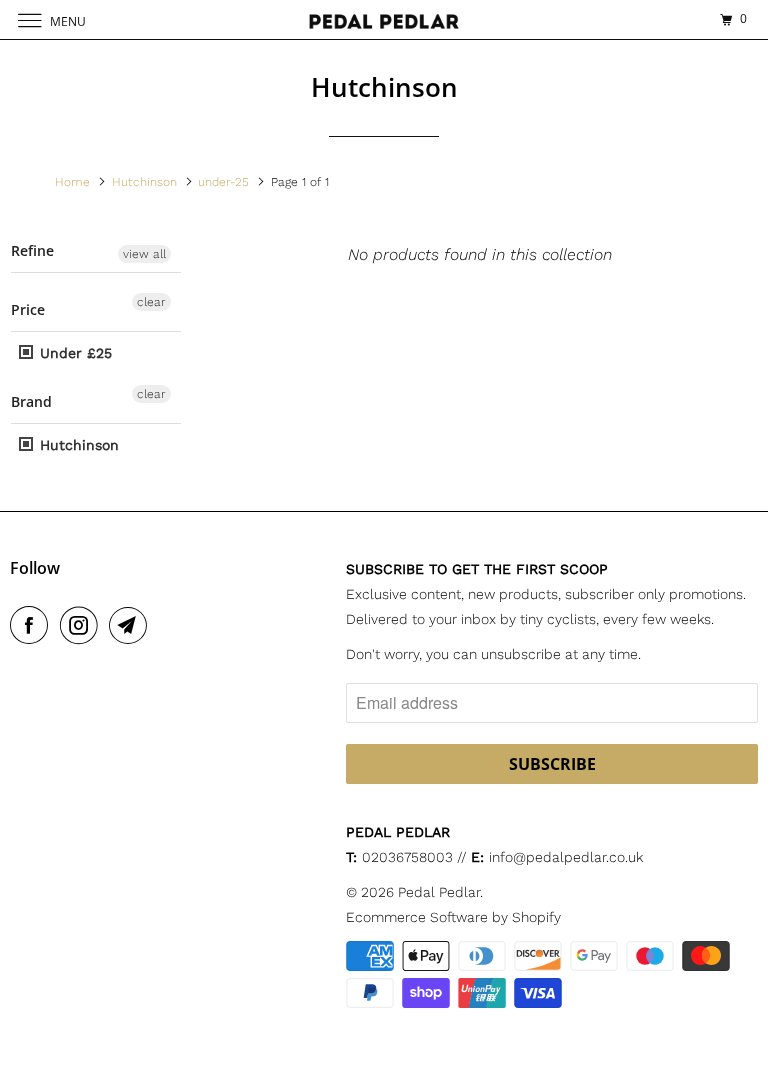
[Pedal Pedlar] (384, 19)
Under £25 (73, 353)
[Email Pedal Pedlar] (132, 625)
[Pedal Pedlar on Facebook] (33, 625)
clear (151, 302)
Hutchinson (77, 445)
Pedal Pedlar (439, 892)
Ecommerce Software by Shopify (453, 917)
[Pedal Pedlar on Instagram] (83, 625)
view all (144, 254)
